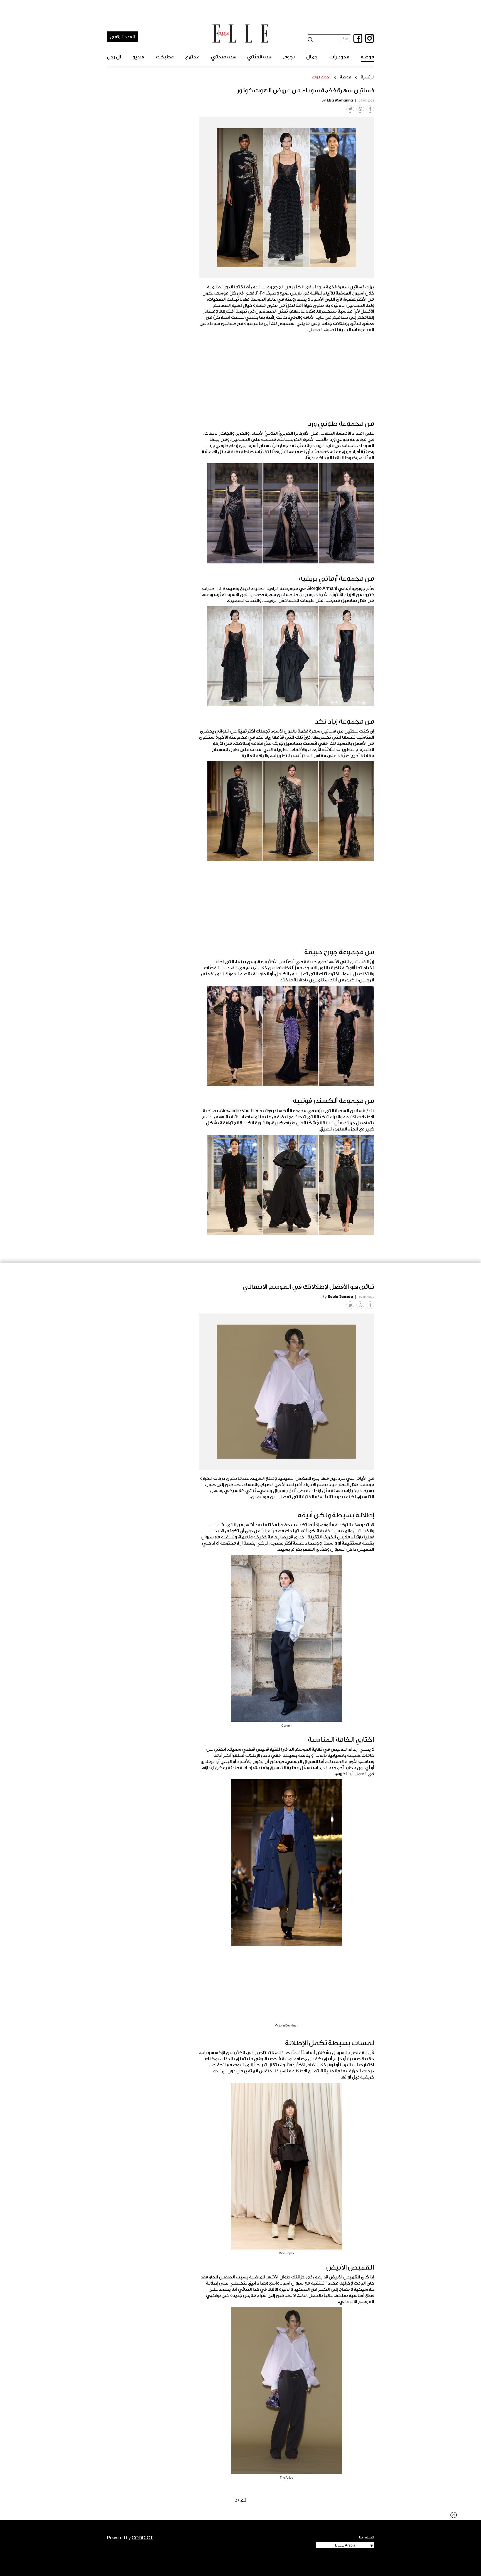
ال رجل (114, 57)
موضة (367, 57)
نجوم (289, 57)
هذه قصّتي (259, 57)
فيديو (138, 57)
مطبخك (165, 57)
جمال (312, 57)
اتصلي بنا (367, 2537)
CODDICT (142, 2538)
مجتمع (192, 57)
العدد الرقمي (122, 37)
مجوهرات (339, 57)
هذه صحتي (223, 57)
